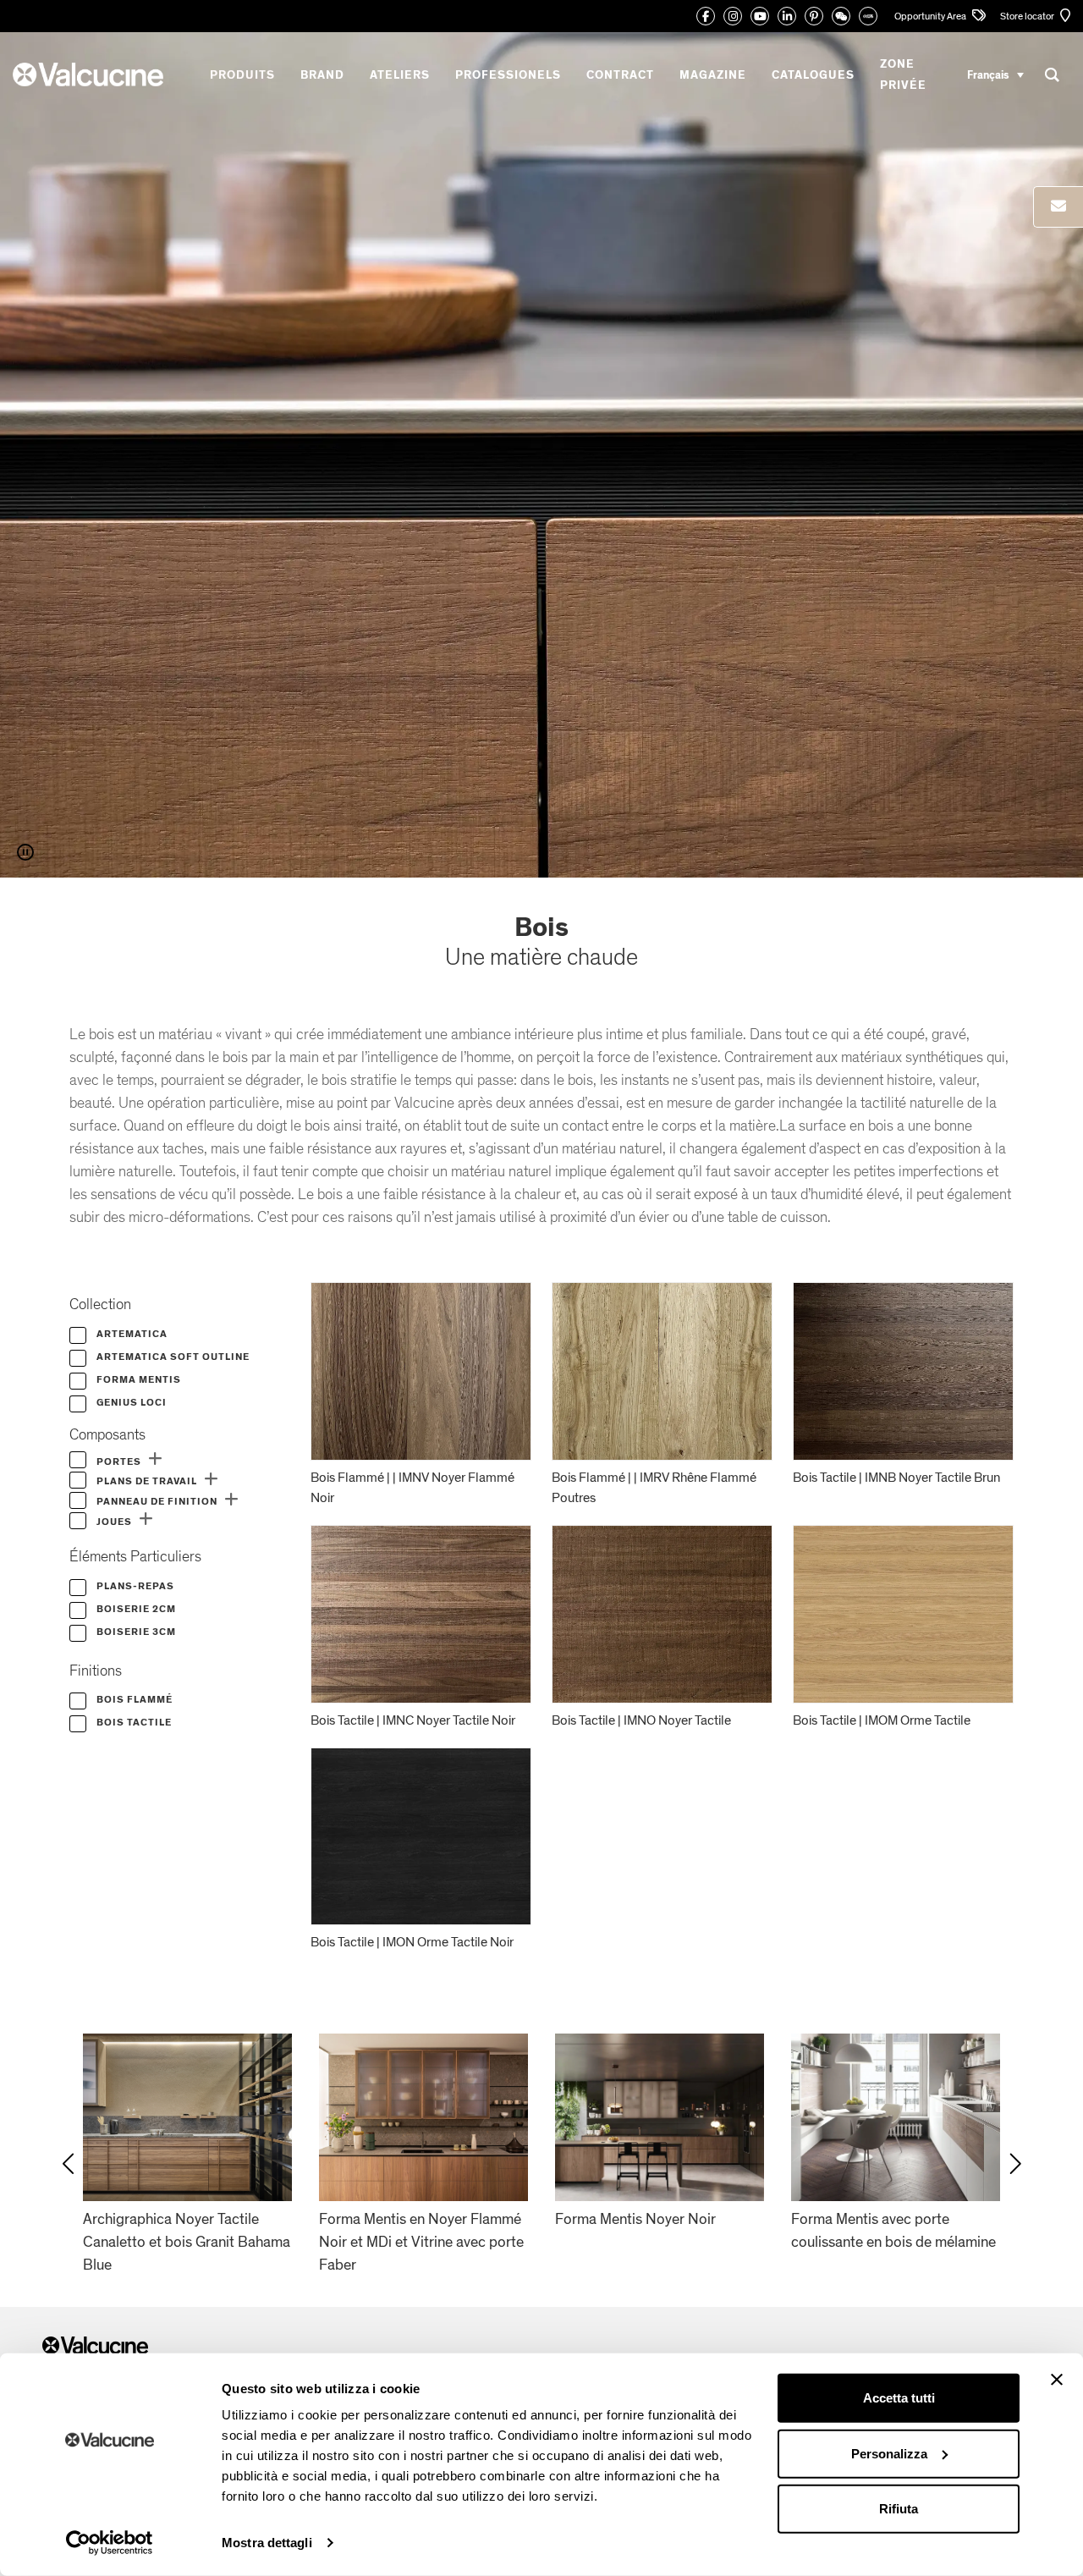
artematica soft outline (172, 1357)
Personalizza (889, 2453)
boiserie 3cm (135, 1632)
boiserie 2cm (135, 1609)
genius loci (130, 1402)
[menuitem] (995, 75)
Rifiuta (899, 2509)
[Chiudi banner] (1057, 2380)
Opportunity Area (931, 16)
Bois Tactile (133, 1722)
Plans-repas (134, 1586)
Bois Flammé (133, 1699)
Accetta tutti (899, 2398)
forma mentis (137, 1379)
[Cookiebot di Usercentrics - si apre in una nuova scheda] (110, 2543)
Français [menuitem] (988, 74)
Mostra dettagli (267, 2543)
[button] (155, 1459)
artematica (131, 1334)
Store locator (1028, 16)
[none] (995, 75)
